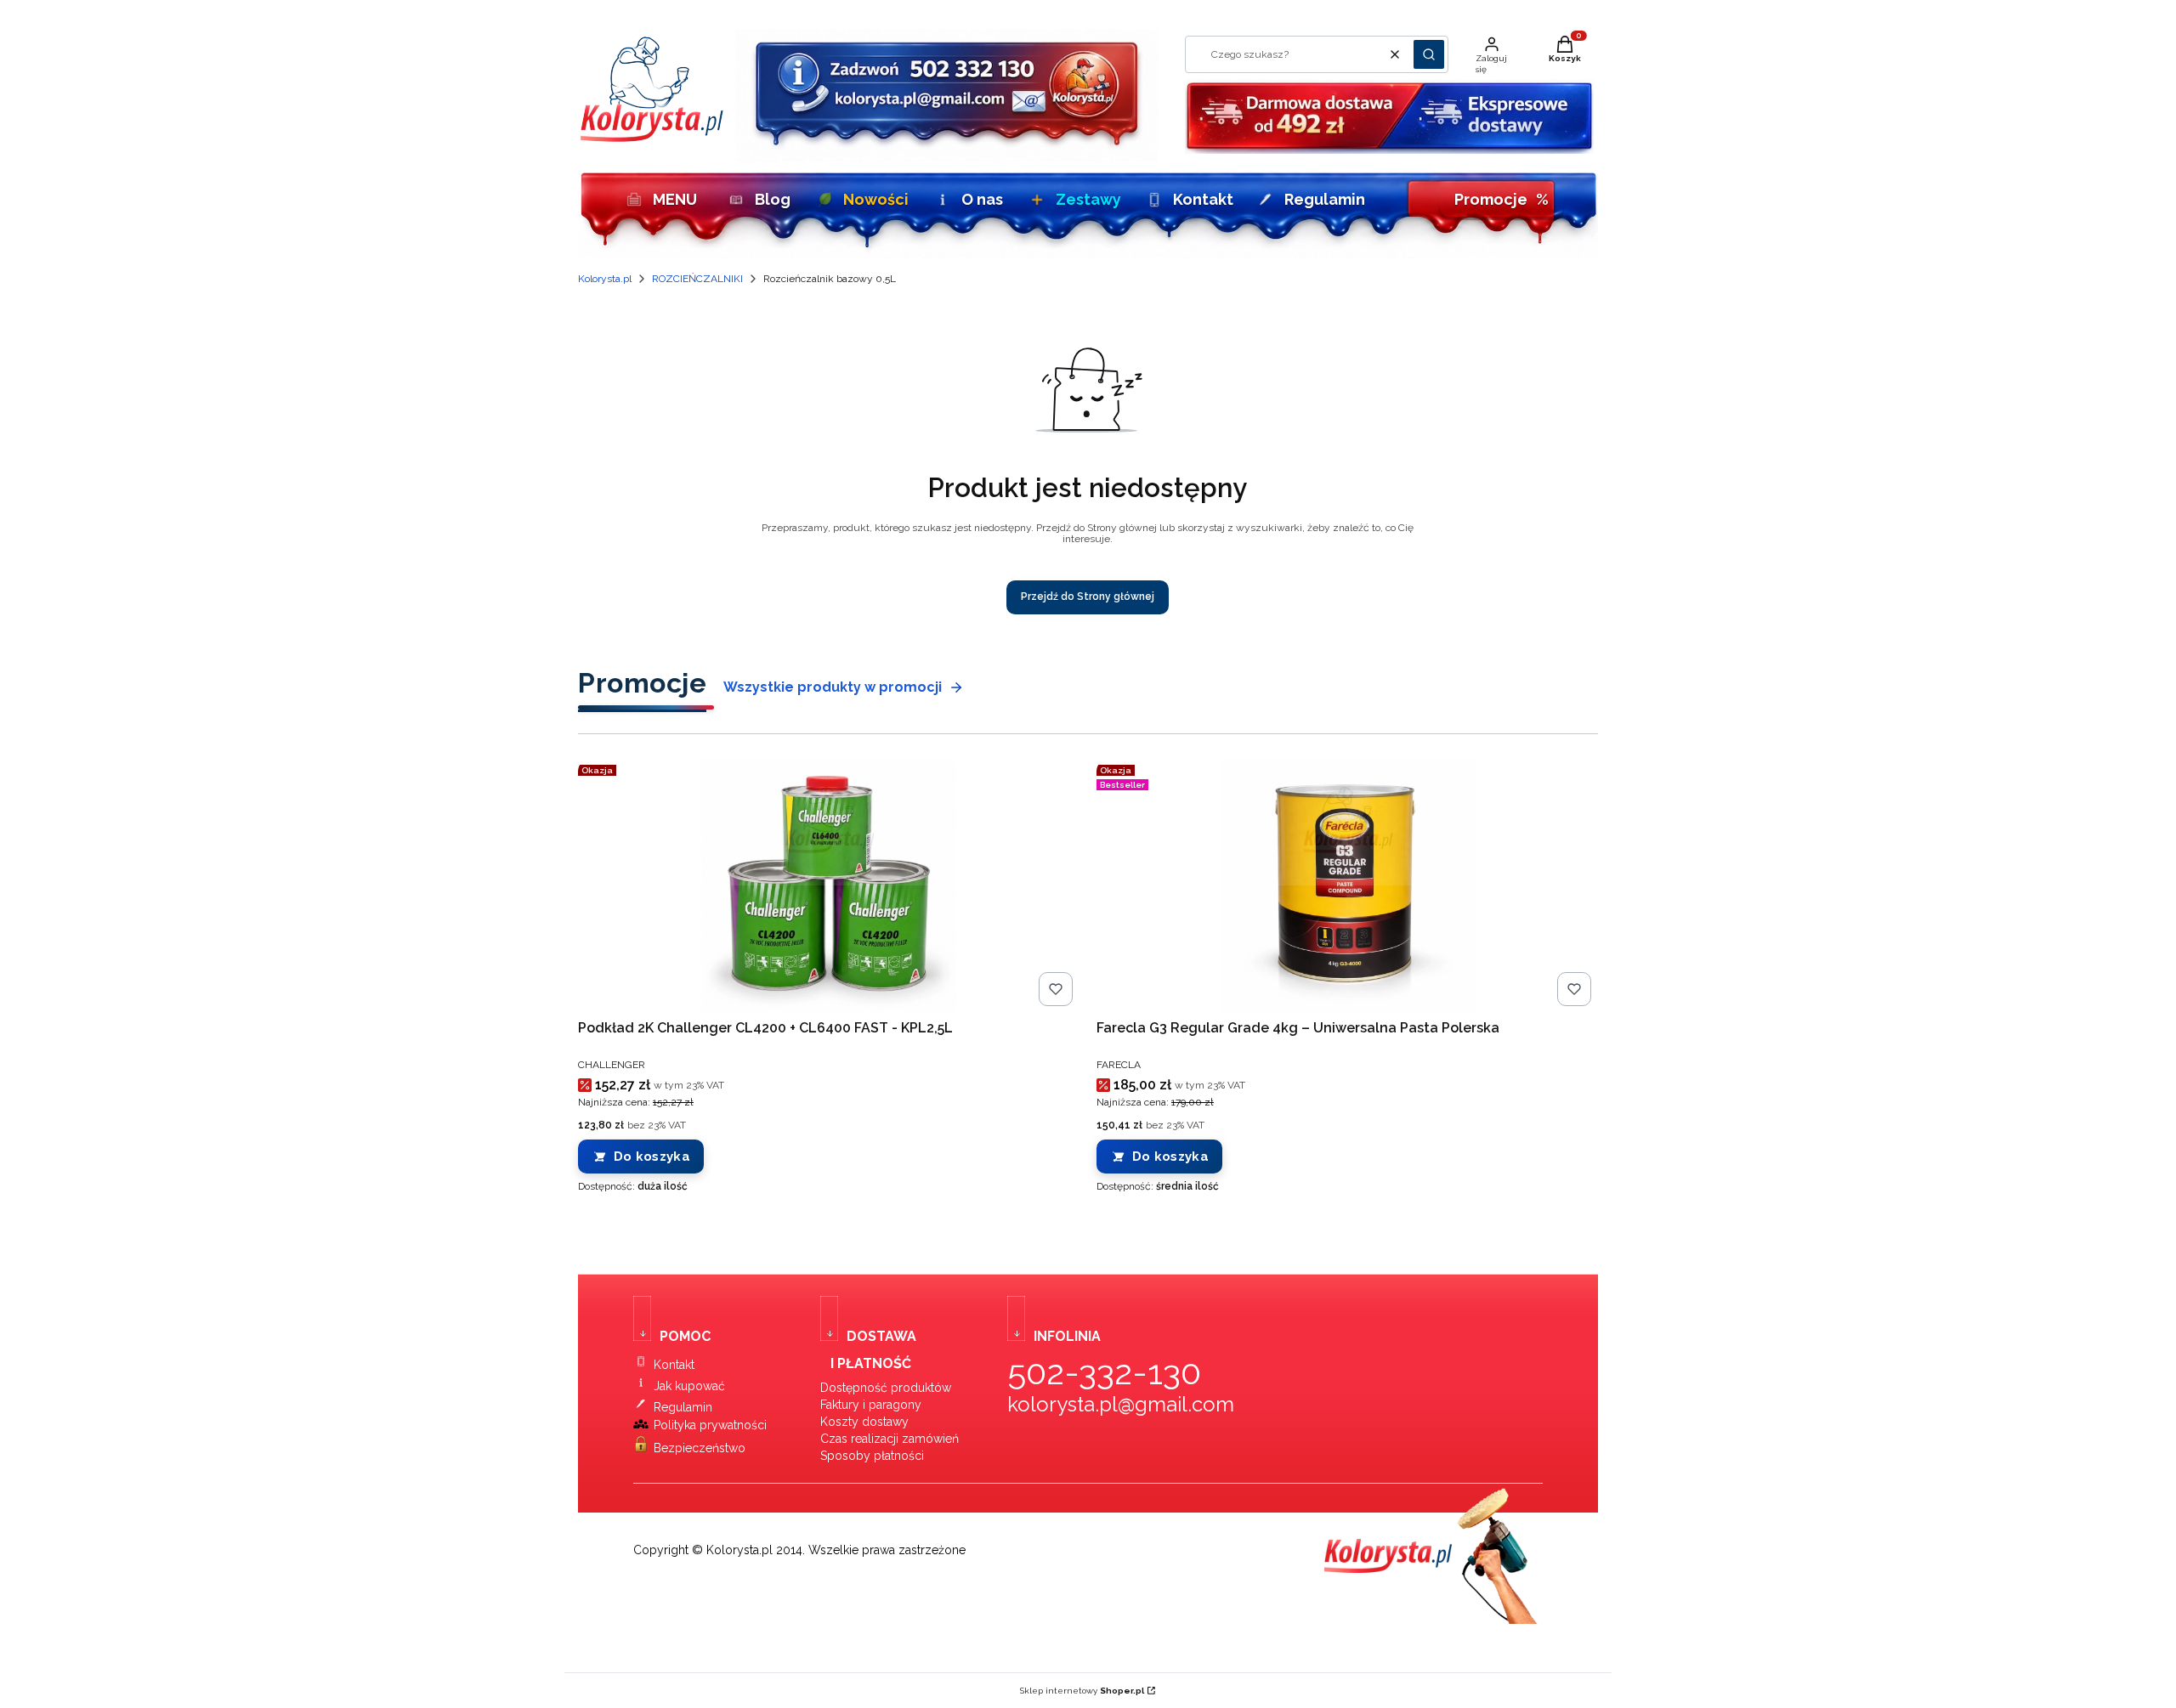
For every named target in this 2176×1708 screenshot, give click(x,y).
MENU (675, 199)
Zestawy (1088, 199)
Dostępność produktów (886, 1388)
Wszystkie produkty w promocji (833, 687)
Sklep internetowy (1082, 1691)
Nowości (876, 199)
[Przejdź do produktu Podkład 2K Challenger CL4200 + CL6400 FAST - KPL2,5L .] (829, 885)
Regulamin (1325, 199)
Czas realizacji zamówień (890, 1439)
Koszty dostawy (864, 1422)
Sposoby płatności (872, 1456)
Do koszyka (652, 1157)
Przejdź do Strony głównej (1088, 597)
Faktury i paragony (871, 1405)
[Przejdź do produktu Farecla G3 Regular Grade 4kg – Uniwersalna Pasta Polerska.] (1347, 885)
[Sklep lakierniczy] (652, 138)
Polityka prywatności (710, 1425)
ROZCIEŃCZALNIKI (697, 279)
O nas (982, 199)
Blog (773, 199)
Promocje (1502, 199)
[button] (1429, 54)
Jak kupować (689, 1386)
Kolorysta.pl (605, 279)
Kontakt (1203, 199)
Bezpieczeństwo (700, 1448)
